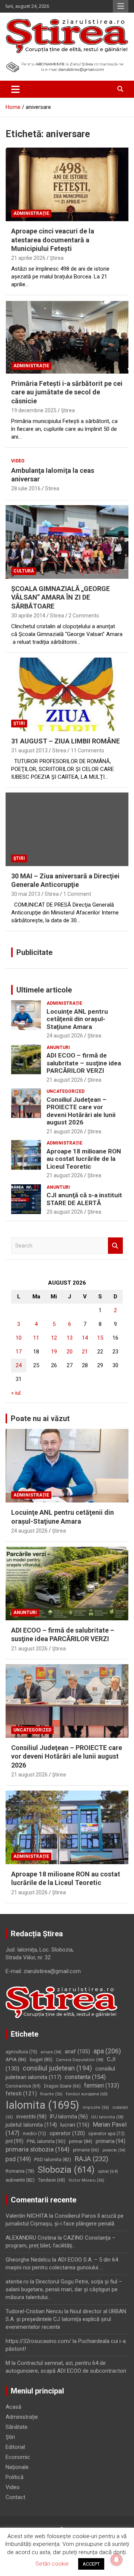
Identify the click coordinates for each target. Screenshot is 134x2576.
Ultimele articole (44, 990)
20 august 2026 (65, 1212)
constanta (85, 2077)
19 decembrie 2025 (34, 410)
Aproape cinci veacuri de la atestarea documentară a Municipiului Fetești (53, 240)
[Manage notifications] (117, 2560)
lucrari (75, 2125)
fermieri (102, 2086)
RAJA (91, 2159)
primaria (111, 2141)
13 (70, 1338)
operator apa (106, 2134)
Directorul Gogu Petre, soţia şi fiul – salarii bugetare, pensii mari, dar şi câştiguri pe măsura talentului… (64, 2289)
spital (108, 2171)
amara (51, 2052)
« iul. (16, 1393)
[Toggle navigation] (15, 89)
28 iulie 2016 (26, 488)
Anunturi (58, 1047)
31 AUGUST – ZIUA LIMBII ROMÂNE (66, 741)
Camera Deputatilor (80, 2060)
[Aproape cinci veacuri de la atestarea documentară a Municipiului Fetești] (67, 185)
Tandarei (52, 2180)
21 (85, 1352)
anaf (77, 2052)
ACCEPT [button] (91, 2564)
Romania (20, 2171)
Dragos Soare (62, 2086)
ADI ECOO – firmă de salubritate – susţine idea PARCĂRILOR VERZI (84, 1063)
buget (41, 2059)
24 (19, 1365)
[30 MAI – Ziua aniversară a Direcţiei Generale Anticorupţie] (67, 829)
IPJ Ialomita (69, 2117)
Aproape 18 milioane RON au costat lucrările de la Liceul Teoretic (84, 1159)
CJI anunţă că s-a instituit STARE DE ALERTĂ (84, 1199)
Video (18, 461)
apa (107, 2051)
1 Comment (77, 894)
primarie (86, 2150)
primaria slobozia (38, 2149)
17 (19, 1352)
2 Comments (84, 616)
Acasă (13, 2407)
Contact (15, 2497)
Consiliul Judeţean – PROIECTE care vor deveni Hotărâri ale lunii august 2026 (81, 1111)
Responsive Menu (121, 6)
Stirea (52, 488)
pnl (15, 2141)
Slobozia (66, 2170)
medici (34, 2134)
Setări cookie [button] (52, 2564)
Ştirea (57, 258)
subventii (20, 2180)
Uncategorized (66, 1091)
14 (85, 1338)
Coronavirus (23, 2086)
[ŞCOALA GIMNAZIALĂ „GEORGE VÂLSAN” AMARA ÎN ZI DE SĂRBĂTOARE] (67, 542)
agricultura (21, 2052)
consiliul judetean (57, 2068)
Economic (18, 2457)
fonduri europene (87, 2094)
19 (54, 1352)
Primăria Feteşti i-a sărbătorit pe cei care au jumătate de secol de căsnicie (67, 392)
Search (115, 1246)
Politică (15, 2477)
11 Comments (87, 750)
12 (54, 1338)
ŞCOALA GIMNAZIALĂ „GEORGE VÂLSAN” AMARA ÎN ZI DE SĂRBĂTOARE (60, 597)
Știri (19, 723)
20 (70, 1352)
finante (51, 2094)
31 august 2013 (29, 750)
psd (18, 2159)
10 (19, 1338)
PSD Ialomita (53, 2159)
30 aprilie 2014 (28, 616)
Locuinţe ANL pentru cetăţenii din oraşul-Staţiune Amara (77, 1019)
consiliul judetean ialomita (60, 2073)
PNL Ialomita (46, 2141)
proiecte (114, 2150)
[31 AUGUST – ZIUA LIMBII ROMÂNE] (67, 694)
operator (67, 2133)
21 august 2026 (65, 1080)
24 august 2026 (65, 1036)
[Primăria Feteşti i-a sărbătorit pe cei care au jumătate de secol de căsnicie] (67, 337)
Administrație (31, 213)
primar (81, 2141)
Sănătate (17, 2427)
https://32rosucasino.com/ (38, 2341)
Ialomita (42, 2105)
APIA (16, 2059)
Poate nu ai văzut (40, 1418)
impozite (96, 2107)
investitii (31, 2117)
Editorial (15, 2447)
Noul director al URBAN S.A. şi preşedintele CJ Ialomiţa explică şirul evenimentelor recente (66, 2319)
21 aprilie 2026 (28, 258)
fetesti (21, 2094)
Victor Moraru (86, 2180)
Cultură (24, 571)
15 (100, 1338)
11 (36, 1338)
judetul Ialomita (31, 2125)
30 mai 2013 (26, 894)
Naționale (17, 2467)
